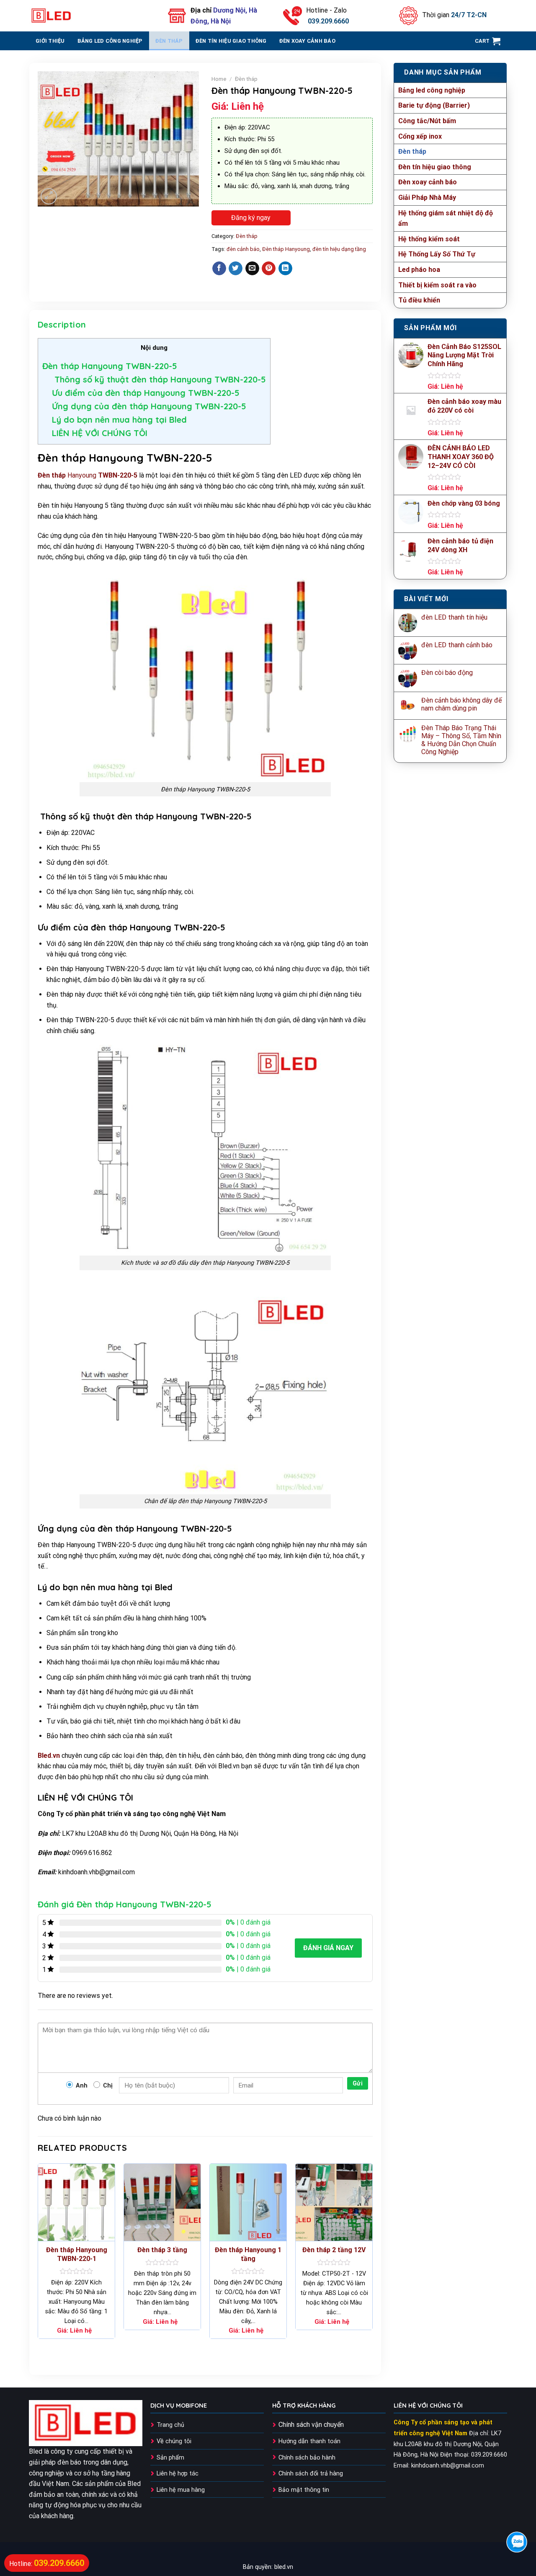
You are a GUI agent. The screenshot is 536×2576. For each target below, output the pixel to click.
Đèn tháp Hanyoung (286, 249)
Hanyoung (88, 475)
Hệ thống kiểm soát (429, 239)
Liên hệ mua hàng (181, 2490)
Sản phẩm (170, 2458)
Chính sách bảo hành (307, 2458)
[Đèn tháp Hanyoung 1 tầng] (248, 2202)
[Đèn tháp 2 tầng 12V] (334, 2202)
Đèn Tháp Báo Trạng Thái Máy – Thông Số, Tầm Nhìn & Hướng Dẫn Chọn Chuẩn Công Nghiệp (461, 740)
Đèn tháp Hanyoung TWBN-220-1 (77, 2254)
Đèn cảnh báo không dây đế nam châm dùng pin (461, 704)
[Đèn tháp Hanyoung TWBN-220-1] (76, 2202)
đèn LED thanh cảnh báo (457, 645)
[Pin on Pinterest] (269, 269)
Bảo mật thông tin (304, 2490)
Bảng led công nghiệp (110, 41)
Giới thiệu (50, 41)
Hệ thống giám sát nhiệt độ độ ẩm (446, 218)
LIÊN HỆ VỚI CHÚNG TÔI (100, 433)
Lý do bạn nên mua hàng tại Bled (119, 420)
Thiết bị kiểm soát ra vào (437, 285)
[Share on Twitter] (236, 269)
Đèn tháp (169, 41)
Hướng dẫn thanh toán (309, 2441)
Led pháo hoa (419, 270)
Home (219, 79)
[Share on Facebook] (219, 269)
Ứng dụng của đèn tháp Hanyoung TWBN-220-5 (149, 406)
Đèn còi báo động (447, 673)
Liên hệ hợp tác (178, 2474)
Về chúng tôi (174, 2441)
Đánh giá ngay (328, 1948)
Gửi (358, 2083)
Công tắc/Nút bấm (427, 121)
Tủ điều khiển (419, 300)
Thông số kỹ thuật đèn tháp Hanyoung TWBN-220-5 (159, 379)
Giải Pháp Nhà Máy (427, 198)
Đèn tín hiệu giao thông (231, 41)
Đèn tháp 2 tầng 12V (334, 2250)
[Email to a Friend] (252, 269)
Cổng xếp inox (420, 136)
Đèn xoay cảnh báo (307, 41)
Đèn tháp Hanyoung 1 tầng (248, 2254)
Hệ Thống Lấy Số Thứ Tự (437, 254)
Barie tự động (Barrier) (434, 105)
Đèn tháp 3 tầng (162, 2250)
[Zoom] (49, 196)
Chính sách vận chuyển (311, 2425)
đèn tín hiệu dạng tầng (339, 249)
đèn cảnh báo (243, 249)
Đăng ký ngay (251, 218)
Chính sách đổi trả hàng (311, 2474)
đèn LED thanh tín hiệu (454, 617)
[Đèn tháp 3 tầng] (162, 2202)
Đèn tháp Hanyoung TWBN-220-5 (110, 366)
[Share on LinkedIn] (285, 269)
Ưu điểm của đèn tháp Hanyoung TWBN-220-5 (146, 393)
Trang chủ (170, 2425)
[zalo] (517, 2542)
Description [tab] (62, 324)
